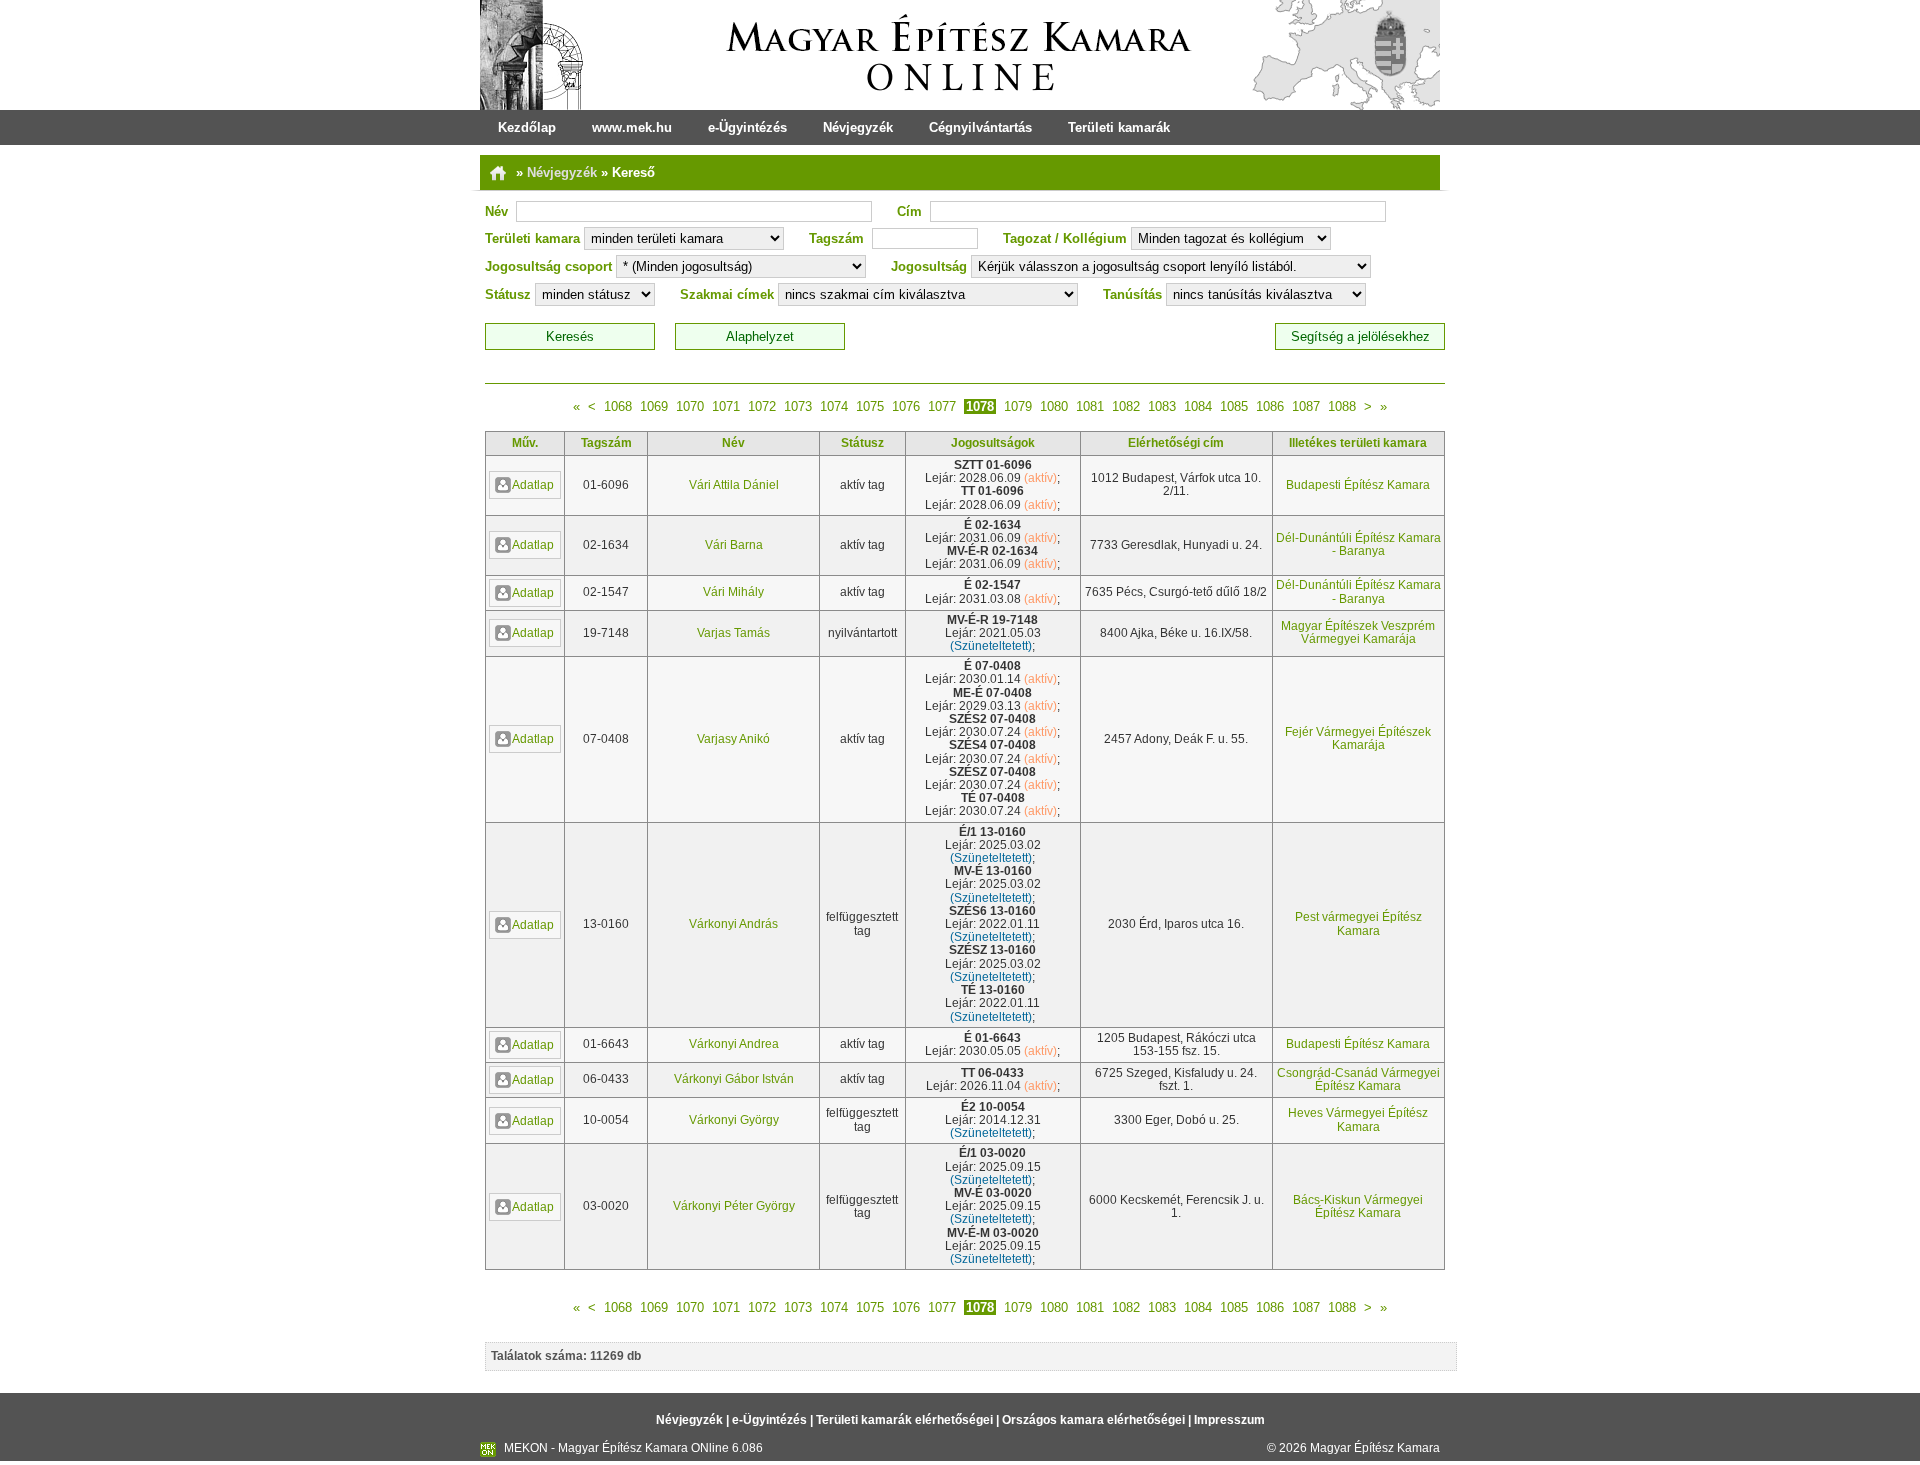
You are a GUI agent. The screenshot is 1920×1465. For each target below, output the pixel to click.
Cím (909, 211)
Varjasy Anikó (733, 739)
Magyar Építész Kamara (1375, 1448)
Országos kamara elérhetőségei (1093, 1420)
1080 (1054, 406)
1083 (1162, 406)
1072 (762, 406)
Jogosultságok (993, 443)
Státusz (508, 294)
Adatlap (533, 485)
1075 (870, 406)
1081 (1090, 406)
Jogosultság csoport (548, 266)
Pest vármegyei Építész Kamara (1358, 923)
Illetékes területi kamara (1358, 443)
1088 (1342, 406)
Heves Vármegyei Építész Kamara (1358, 1119)
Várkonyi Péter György (734, 1206)
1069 (654, 406)
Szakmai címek (727, 294)
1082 (1126, 406)
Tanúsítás (1132, 294)
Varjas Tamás (733, 633)
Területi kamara (532, 238)
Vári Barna (734, 545)
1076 (906, 406)
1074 (834, 406)
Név (496, 211)
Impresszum (1229, 1420)
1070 (690, 406)
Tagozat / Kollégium (1065, 238)
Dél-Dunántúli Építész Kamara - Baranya (1358, 544)
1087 (1306, 406)
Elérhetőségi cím (1176, 443)
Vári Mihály (733, 592)
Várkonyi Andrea (734, 1044)
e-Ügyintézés (747, 127)
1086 (1270, 406)
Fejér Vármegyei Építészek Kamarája (1358, 738)
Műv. (525, 443)
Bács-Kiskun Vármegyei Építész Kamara (1358, 1206)
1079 (1018, 406)
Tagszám (836, 238)
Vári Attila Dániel (734, 485)
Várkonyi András (733, 924)
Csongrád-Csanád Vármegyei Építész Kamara (1358, 1079)
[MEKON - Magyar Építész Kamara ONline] (960, 55)
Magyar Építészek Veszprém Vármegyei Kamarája (1358, 632)
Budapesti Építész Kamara (1358, 485)
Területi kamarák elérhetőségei (904, 1420)
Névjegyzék (858, 127)
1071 (726, 406)
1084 (1198, 406)
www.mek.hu (632, 127)
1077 (942, 406)
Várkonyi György (734, 1120)
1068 (618, 406)
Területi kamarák (1119, 127)
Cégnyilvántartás (980, 127)
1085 (1234, 406)
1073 (798, 406)
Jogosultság (929, 266)
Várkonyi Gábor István (734, 1079)
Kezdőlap (527, 127)
